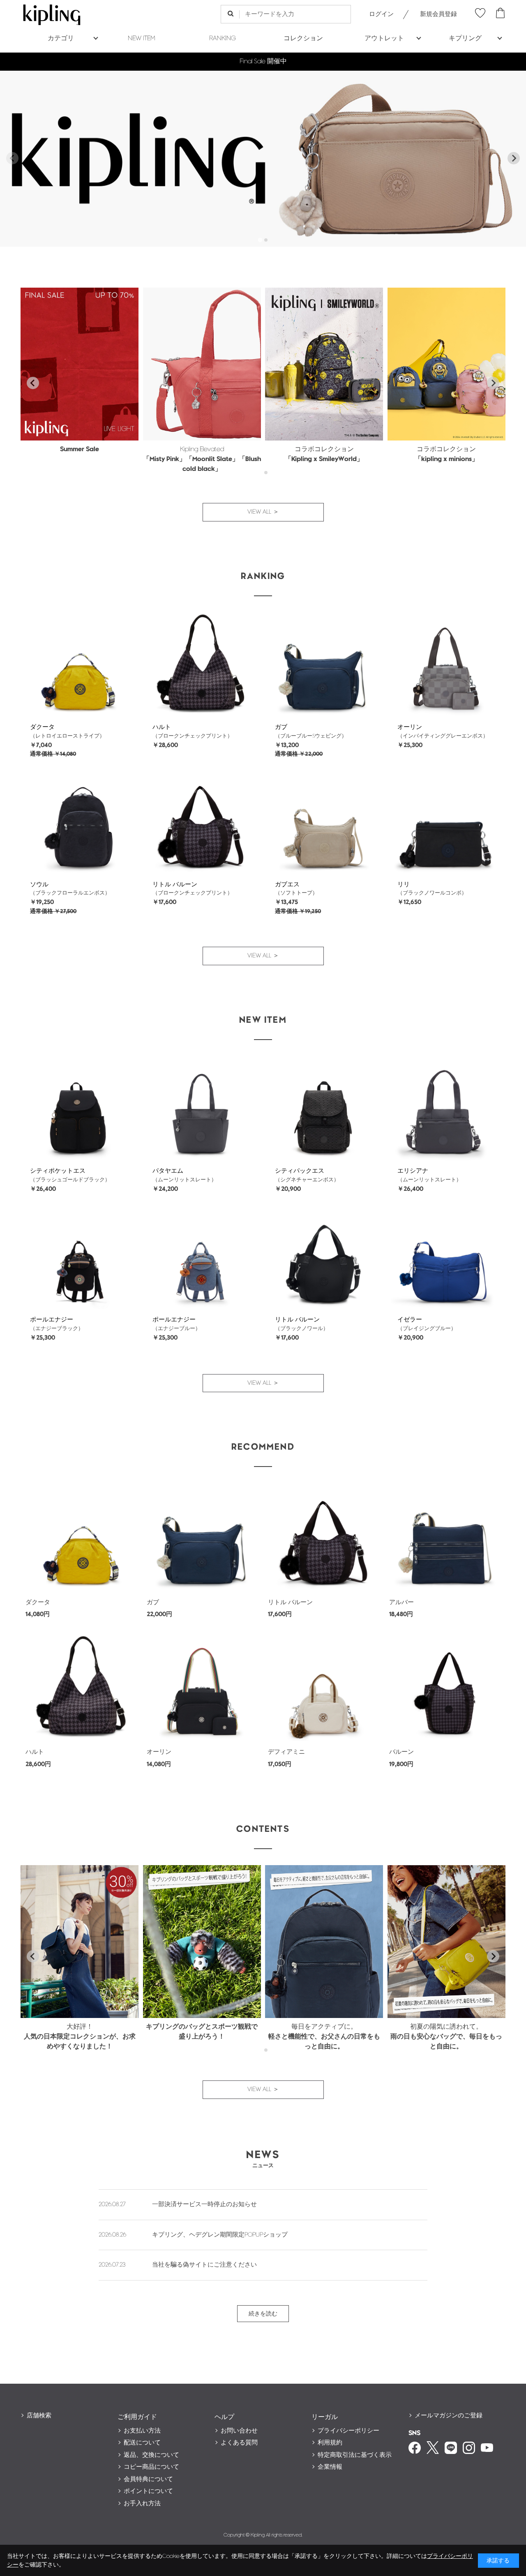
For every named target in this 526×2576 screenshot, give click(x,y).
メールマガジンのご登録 (449, 2416)
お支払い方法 (142, 2431)
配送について (142, 2443)
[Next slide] (514, 158)
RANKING (223, 38)
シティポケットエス (58, 1171)
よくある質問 (239, 2443)
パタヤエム (168, 1171)
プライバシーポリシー (348, 2431)
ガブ (281, 727)
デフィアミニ (286, 1752)
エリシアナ (413, 1171)
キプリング (465, 38)
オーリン (410, 727)
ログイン (381, 14)
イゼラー (410, 1320)
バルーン (401, 1752)
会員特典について (148, 2479)
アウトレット (384, 38)
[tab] (260, 240)
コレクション (303, 38)
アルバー (401, 1602)
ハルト (162, 727)
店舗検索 (39, 2416)
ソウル (39, 884)
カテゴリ (61, 38)
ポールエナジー (52, 1320)
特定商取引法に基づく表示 (355, 2455)
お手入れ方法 (142, 2503)
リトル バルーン (175, 884)
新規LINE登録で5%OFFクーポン (263, 61)
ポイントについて (148, 2491)
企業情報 (330, 2467)
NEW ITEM (142, 38)
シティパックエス (300, 1171)
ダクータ (42, 727)
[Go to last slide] (33, 383)
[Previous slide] (12, 158)
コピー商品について (151, 2467)
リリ (404, 884)
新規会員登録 (438, 14)
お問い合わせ (239, 2431)
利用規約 (330, 2443)
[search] (230, 14)
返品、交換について (151, 2455)
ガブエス (287, 884)
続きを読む (263, 2314)
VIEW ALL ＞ (263, 512)
